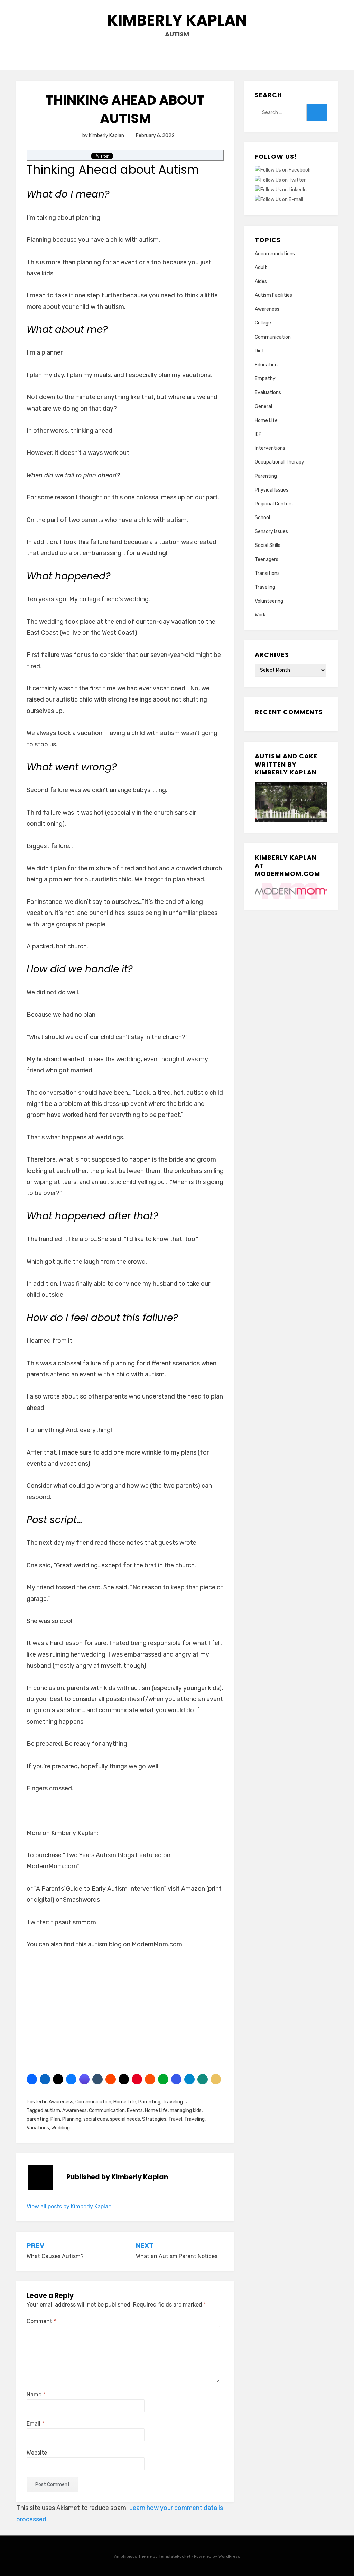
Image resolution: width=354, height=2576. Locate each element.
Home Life (125, 2102)
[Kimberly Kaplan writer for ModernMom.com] (291, 891)
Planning (72, 2119)
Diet (259, 351)
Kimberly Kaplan (177, 20)
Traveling (173, 2102)
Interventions (270, 448)
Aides (261, 281)
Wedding (60, 2128)
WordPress (229, 2556)
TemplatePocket (175, 2556)
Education (266, 365)
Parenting (149, 2102)
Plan (55, 2119)
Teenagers (267, 560)
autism (52, 2111)
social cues (96, 2119)
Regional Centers (274, 504)
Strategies (154, 2119)
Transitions (267, 573)
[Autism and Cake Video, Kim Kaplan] (291, 802)
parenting (38, 2119)
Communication (93, 2102)
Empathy (265, 379)
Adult (261, 268)
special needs (125, 2119)
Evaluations (268, 392)
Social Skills (268, 545)
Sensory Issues (271, 531)
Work (260, 615)
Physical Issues (272, 490)
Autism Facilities (273, 295)
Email (35, 2424)
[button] (32, 2079)
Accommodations (275, 254)
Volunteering (269, 601)
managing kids (186, 2111)
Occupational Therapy (280, 462)
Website (37, 2453)
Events (135, 2111)
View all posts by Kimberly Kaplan (69, 2206)
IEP (258, 434)
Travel (175, 2119)
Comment (41, 2321)
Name (36, 2395)
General (263, 407)
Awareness (61, 2102)
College (263, 323)
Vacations (38, 2128)
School (262, 518)
